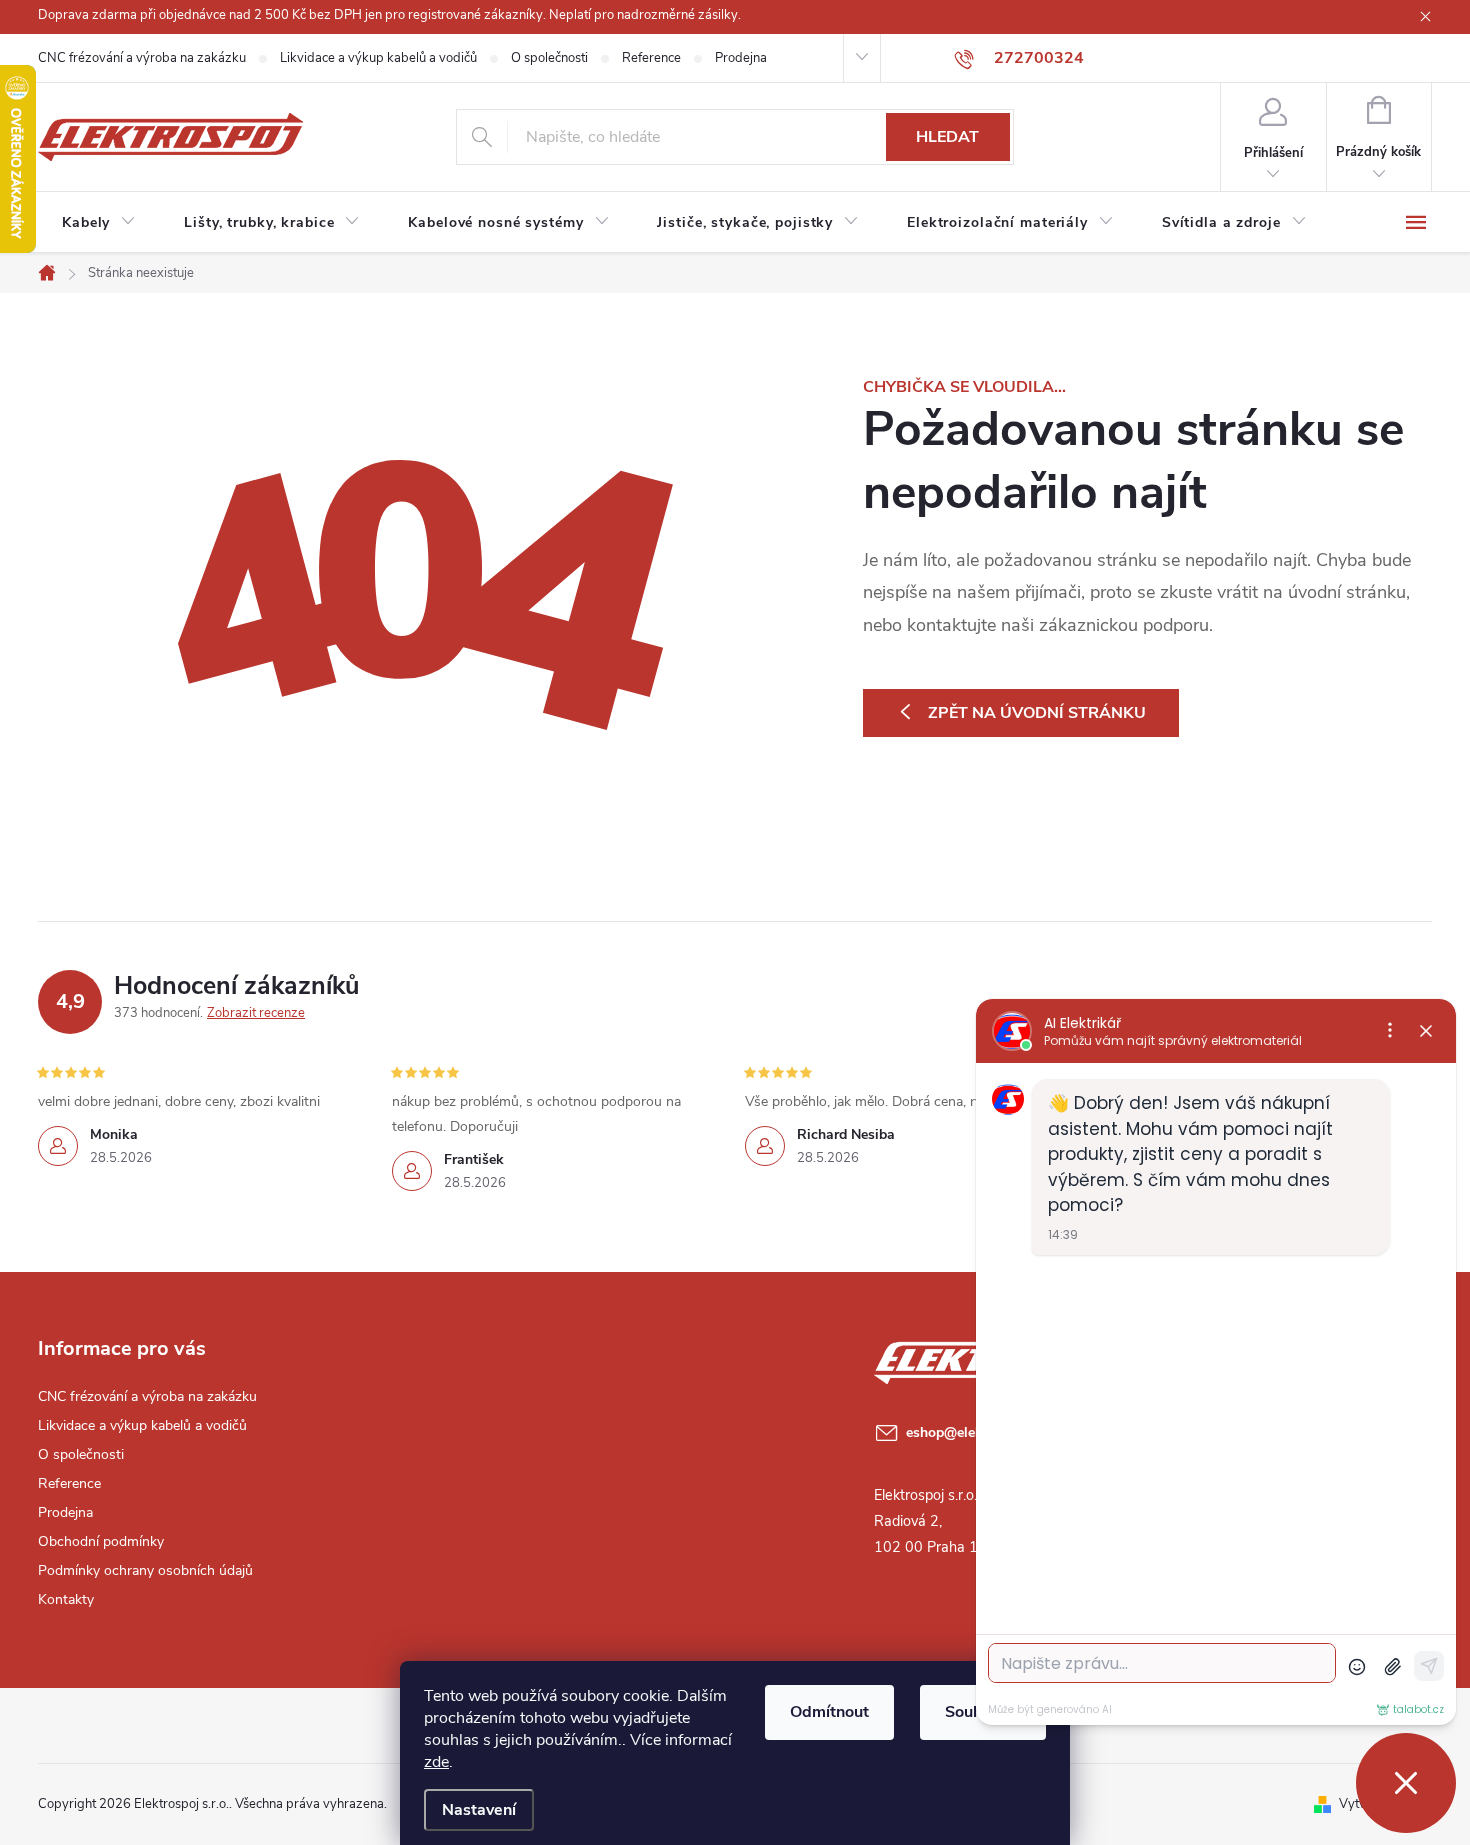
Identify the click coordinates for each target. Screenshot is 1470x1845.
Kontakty (66, 1599)
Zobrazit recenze (256, 1013)
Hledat (947, 137)
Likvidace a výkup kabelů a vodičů (378, 58)
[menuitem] (99, 223)
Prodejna (741, 58)
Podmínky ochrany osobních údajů (145, 1570)
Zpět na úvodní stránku (1037, 713)
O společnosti (549, 58)
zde (436, 1762)
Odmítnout (829, 1712)
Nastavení (479, 1810)
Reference (651, 58)
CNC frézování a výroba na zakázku (142, 58)
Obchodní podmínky (101, 1541)
